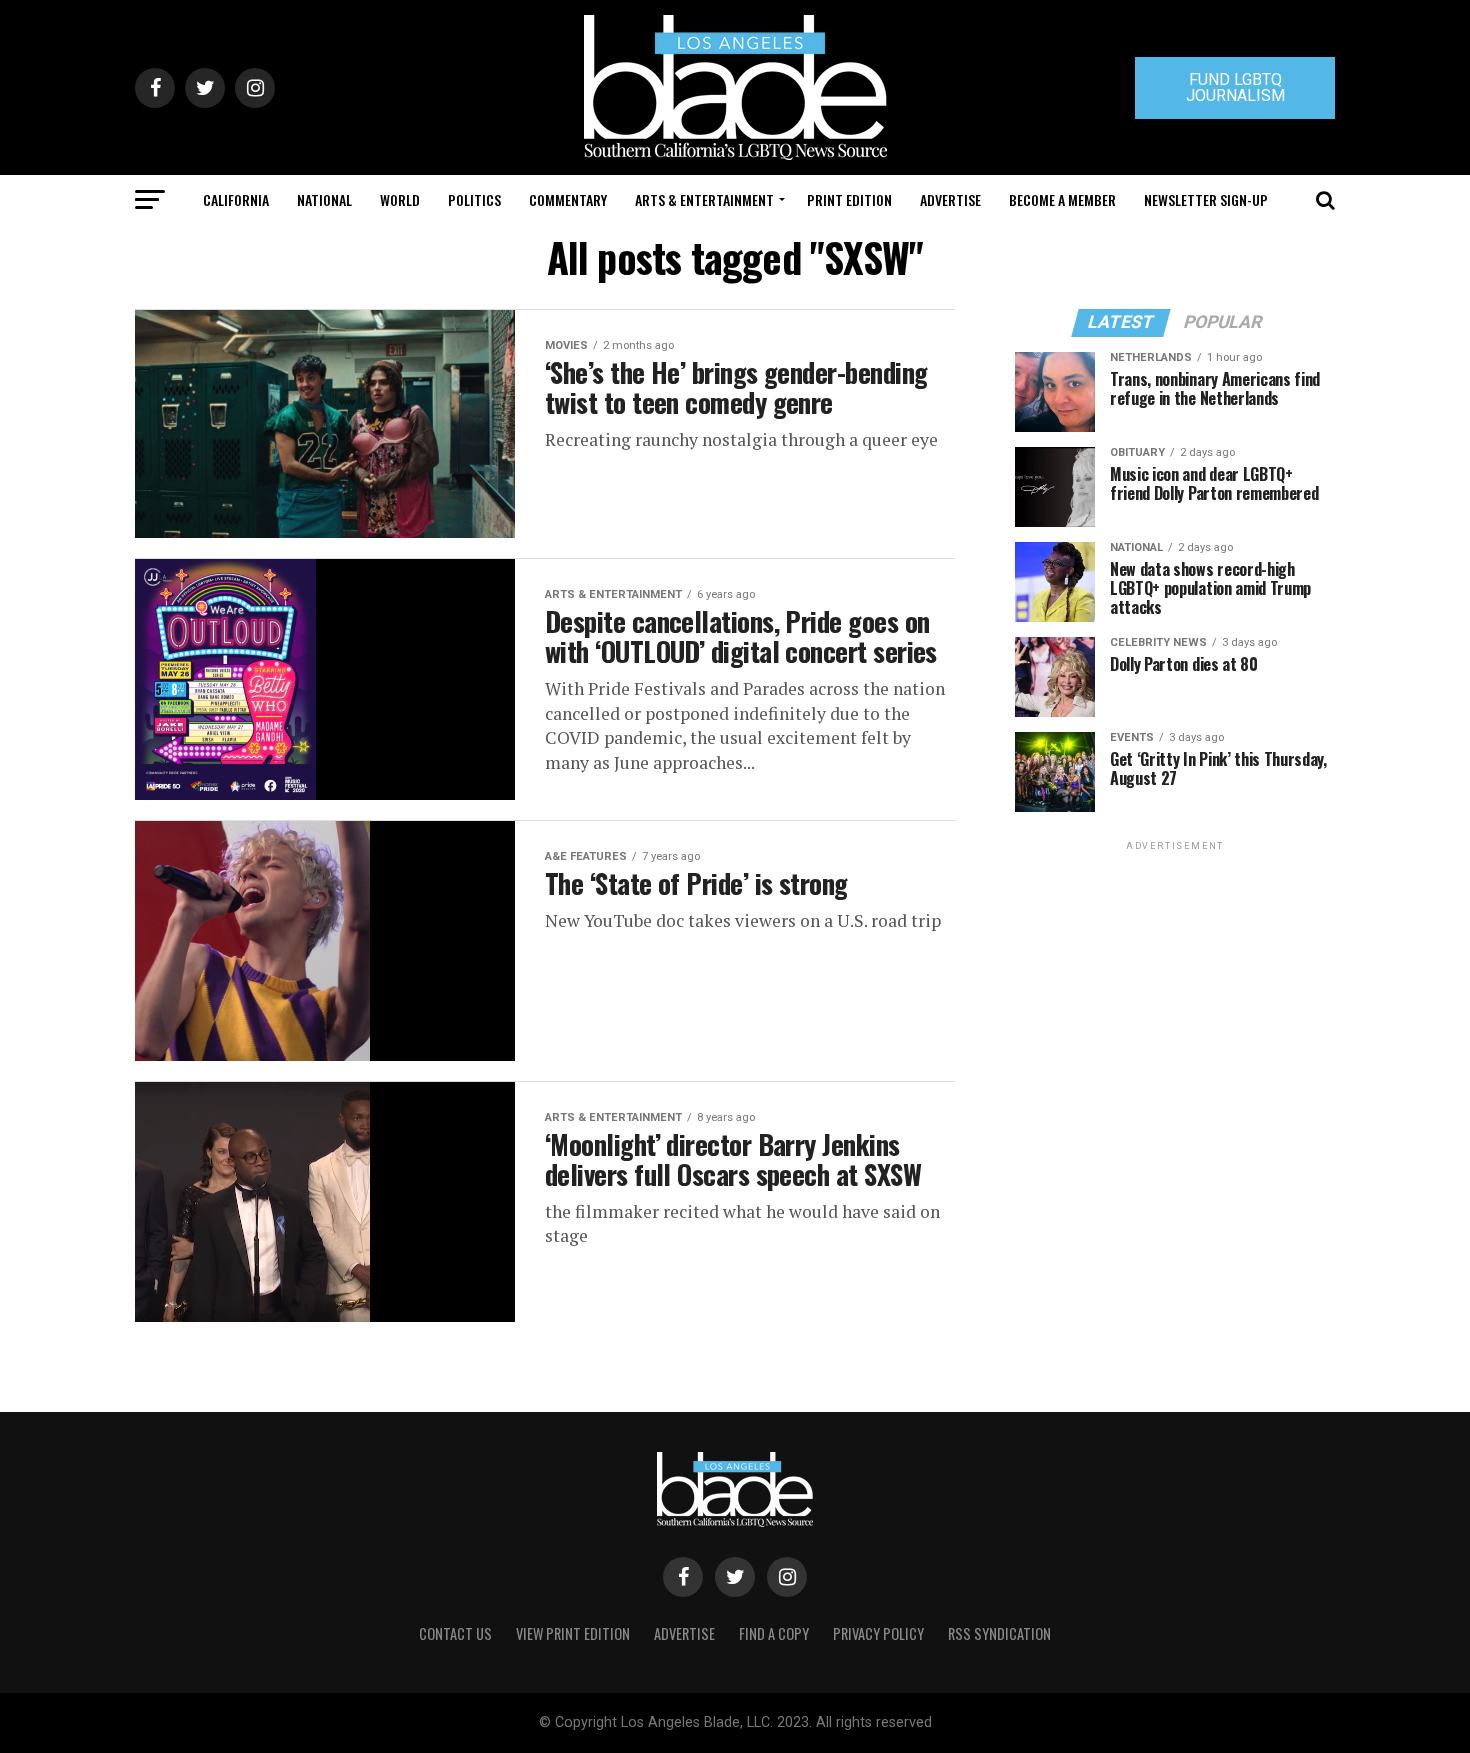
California (236, 199)
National (324, 199)
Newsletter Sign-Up (1206, 199)
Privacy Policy (878, 1633)
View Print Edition (573, 1633)
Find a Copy (774, 1633)
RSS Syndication (999, 1633)
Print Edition (849, 199)
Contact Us (455, 1633)
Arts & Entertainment (704, 199)
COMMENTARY (568, 199)
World (400, 199)
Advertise (950, 199)
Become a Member (1062, 199)
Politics (474, 199)
